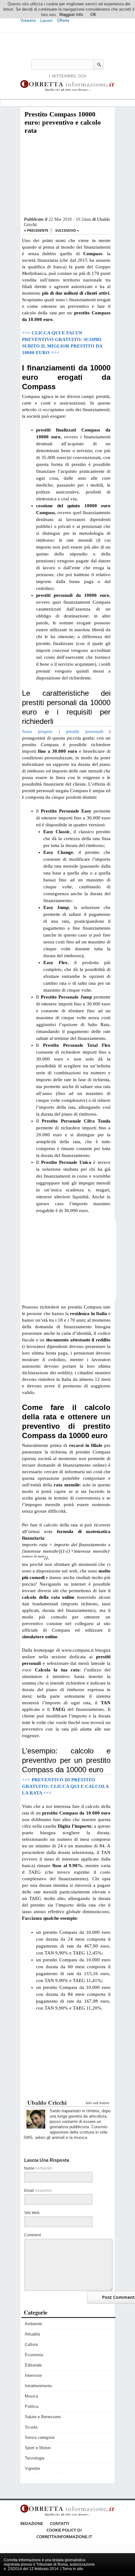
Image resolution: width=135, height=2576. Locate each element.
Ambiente (33, 2324)
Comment (32, 2235)
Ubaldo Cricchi (47, 2102)
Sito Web (32, 2213)
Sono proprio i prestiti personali (63, 731)
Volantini (28, 21)
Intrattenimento (38, 2386)
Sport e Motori (38, 2448)
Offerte (63, 21)
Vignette (32, 2468)
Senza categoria (40, 2437)
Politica (32, 2406)
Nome (38, 2168)
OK (93, 15)
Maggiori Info (71, 15)
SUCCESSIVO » (67, 230)
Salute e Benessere (43, 2417)
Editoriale (33, 2365)
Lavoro (46, 21)
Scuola (31, 2427)
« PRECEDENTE (36, 230)
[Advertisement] (66, 176)
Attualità (32, 2334)
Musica (31, 2396)
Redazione (32, 2523)
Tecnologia (35, 2458)
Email (38, 2191)
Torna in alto (73, 2569)
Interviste (33, 2375)
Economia (34, 2355)
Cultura (31, 2344)
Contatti (59, 2523)
